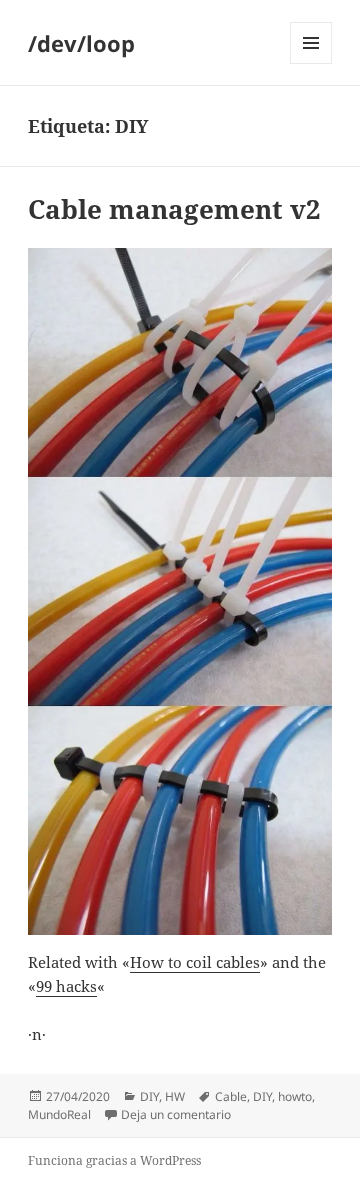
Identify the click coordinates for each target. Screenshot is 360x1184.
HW (175, 1096)
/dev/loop (81, 43)
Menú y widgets (311, 63)
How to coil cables (195, 962)
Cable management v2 (174, 209)
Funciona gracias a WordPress (114, 1160)
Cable (231, 1096)
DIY (149, 1096)
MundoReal (59, 1114)
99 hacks (66, 986)
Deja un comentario (176, 1114)
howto (295, 1096)
